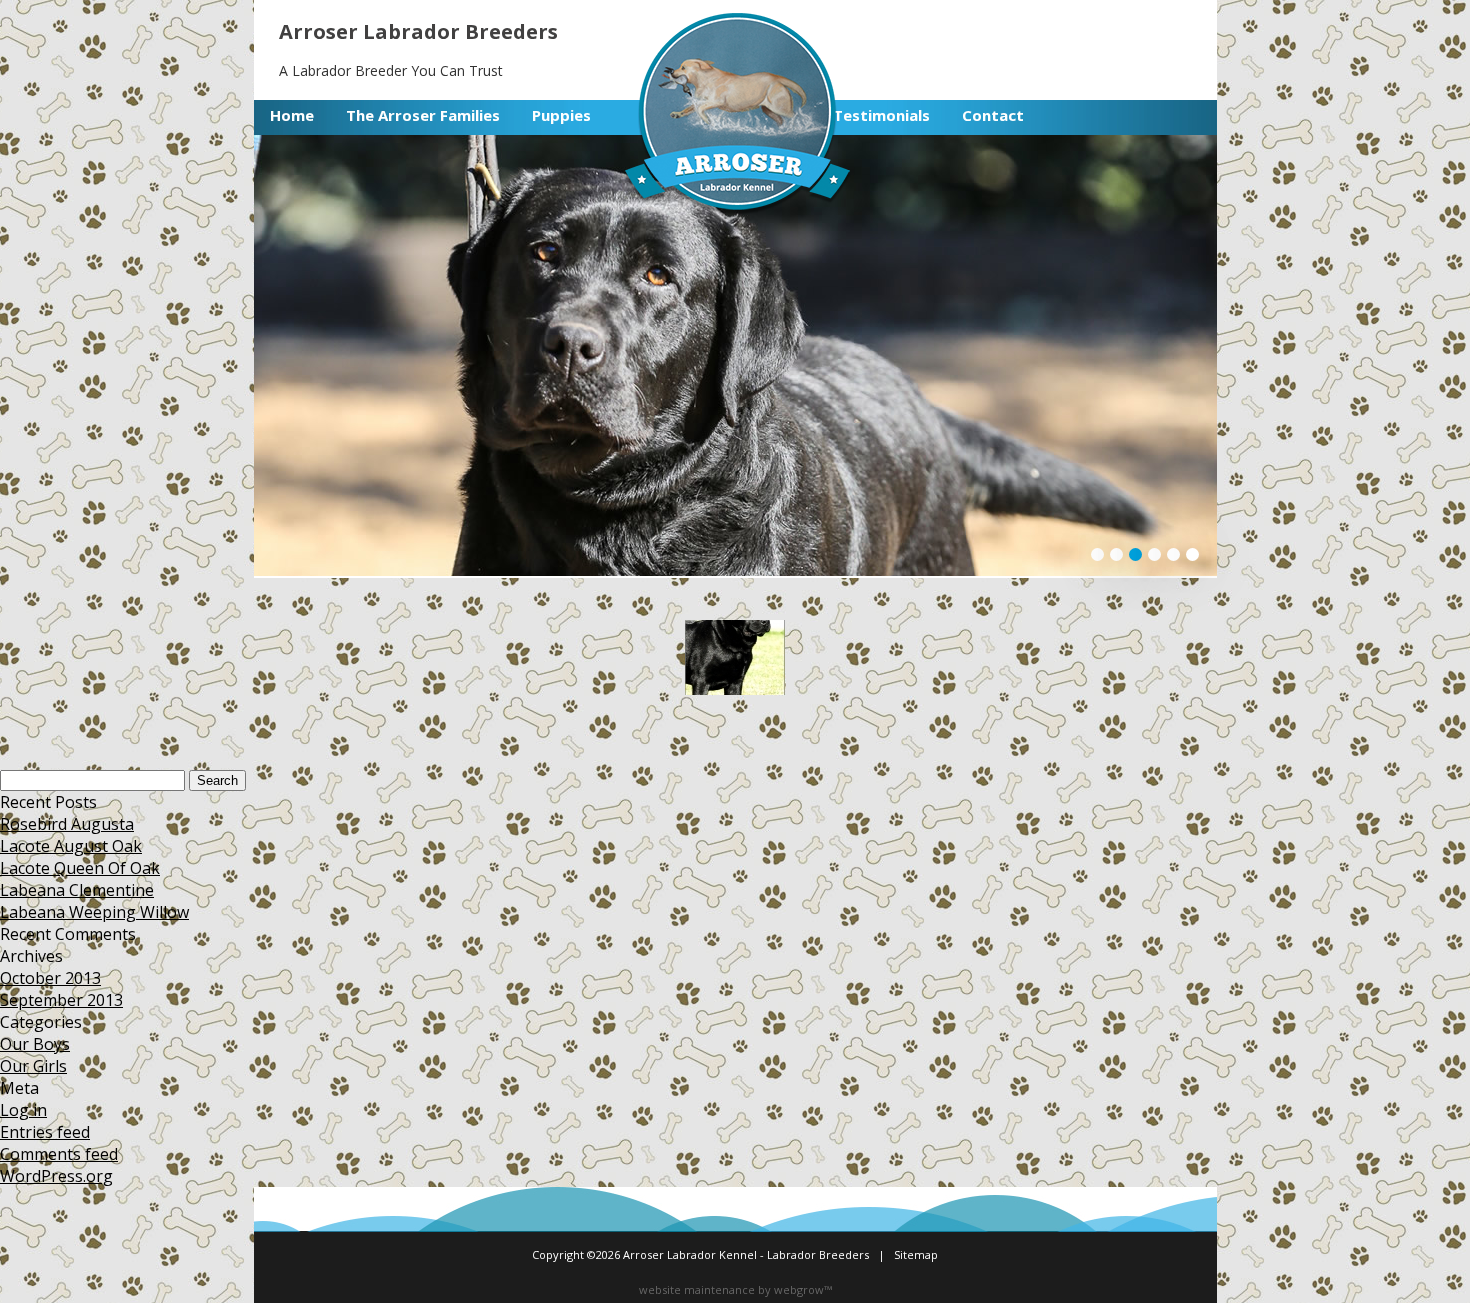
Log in (23, 1110)
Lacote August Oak (71, 846)
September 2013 (61, 1000)
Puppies (561, 115)
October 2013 (50, 978)
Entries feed (45, 1132)
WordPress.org (56, 1176)
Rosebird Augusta (67, 824)
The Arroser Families (423, 115)
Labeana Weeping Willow (94, 912)
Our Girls (33, 1066)
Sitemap (916, 1254)
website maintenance (697, 1289)
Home (292, 115)
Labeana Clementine (77, 890)
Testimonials (881, 115)
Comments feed (59, 1154)
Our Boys (35, 1044)
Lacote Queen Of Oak (80, 868)
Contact (993, 115)
